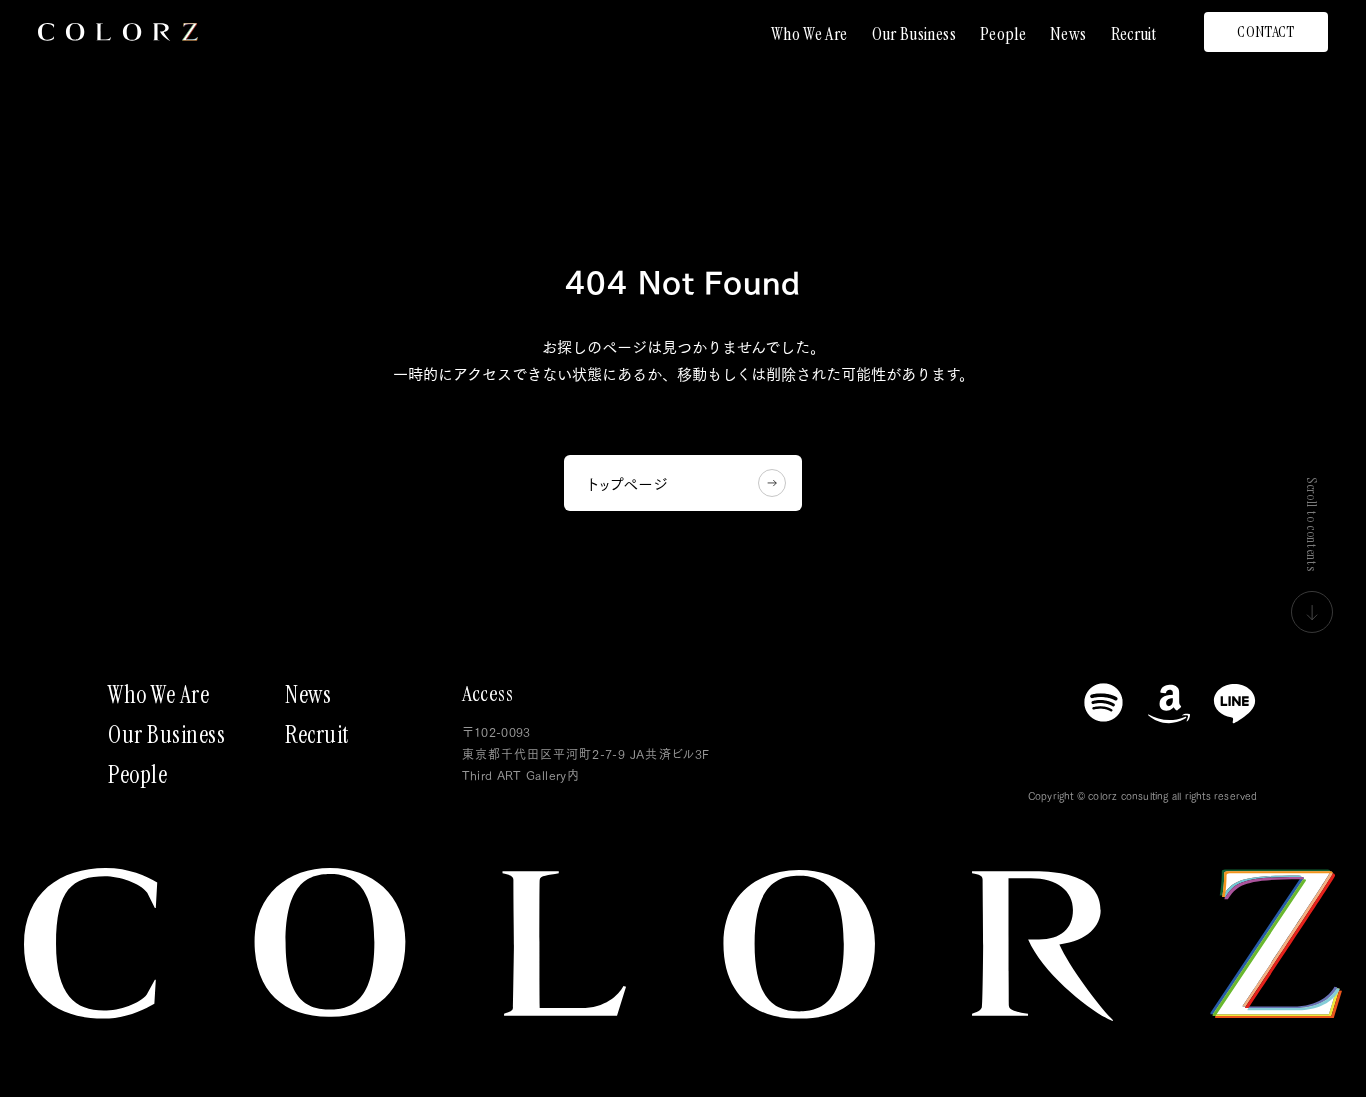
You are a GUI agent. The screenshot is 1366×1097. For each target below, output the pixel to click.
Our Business (914, 34)
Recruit (1134, 34)
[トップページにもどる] (118, 32)
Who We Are (809, 34)
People (1003, 34)
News (1068, 34)
